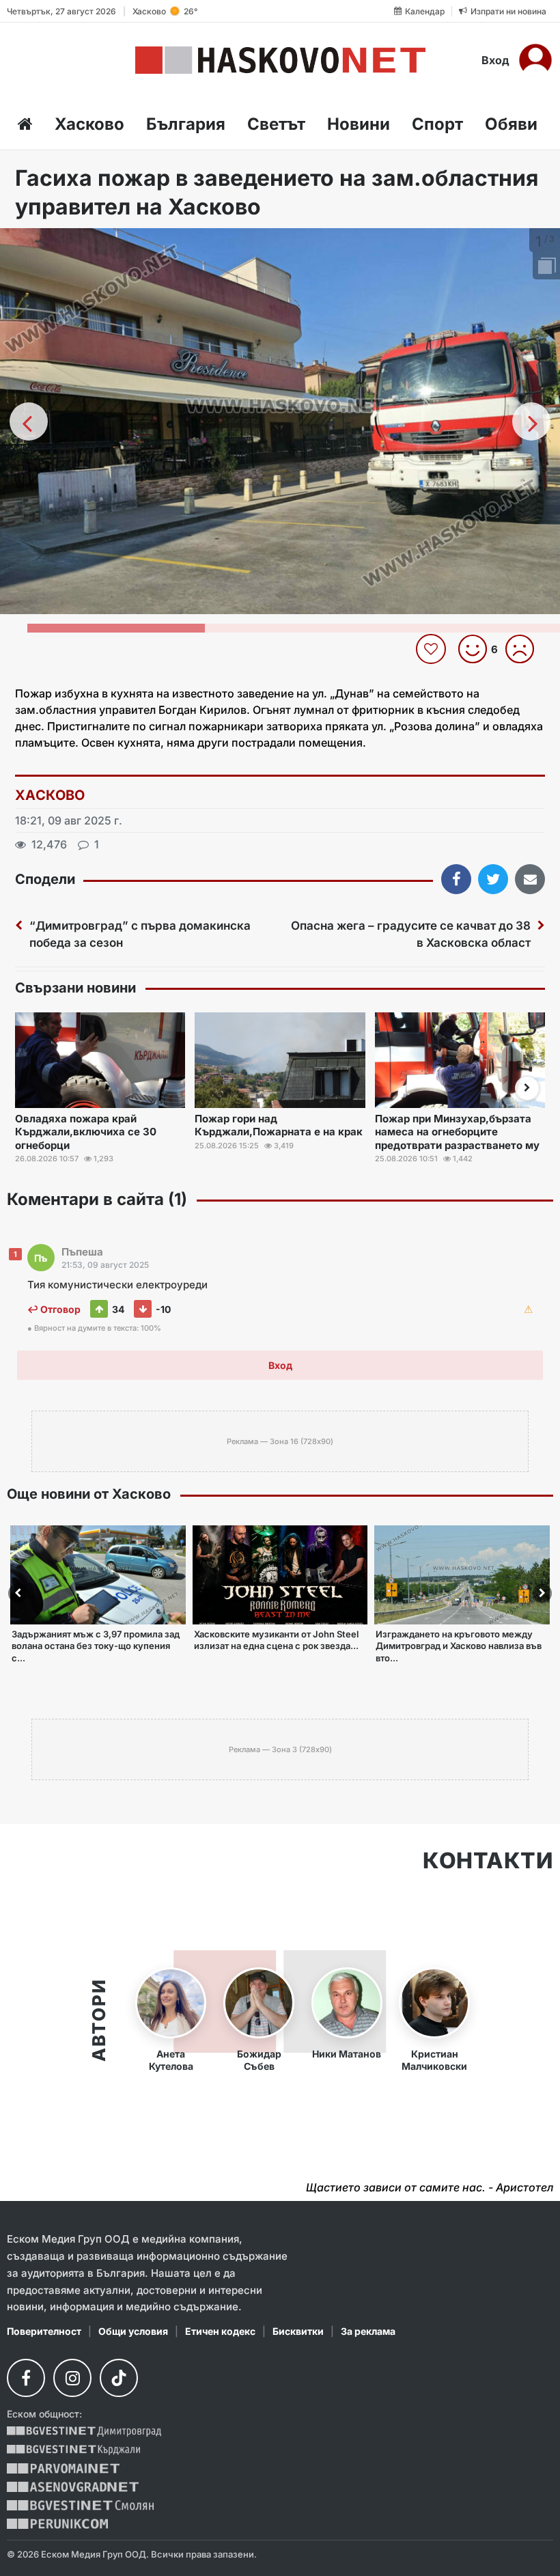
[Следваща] (531, 421)
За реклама (368, 2331)
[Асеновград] (73, 2487)
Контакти (488, 1861)
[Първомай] (63, 2468)
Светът (276, 124)
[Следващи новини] (527, 1088)
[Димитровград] (84, 2432)
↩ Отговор (54, 1309)
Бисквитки (298, 2331)
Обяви (511, 124)
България (186, 124)
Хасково (89, 124)
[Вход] (535, 60)
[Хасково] (280, 60)
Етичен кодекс (220, 2331)
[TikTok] (119, 2378)
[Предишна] (29, 421)
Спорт (437, 124)
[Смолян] (80, 2505)
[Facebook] (26, 2378)
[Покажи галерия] (545, 267)
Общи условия (133, 2331)
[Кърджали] (73, 2450)
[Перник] (57, 2524)
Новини (359, 124)
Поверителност (44, 2331)
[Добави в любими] (433, 649)
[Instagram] (72, 2378)
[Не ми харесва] (525, 649)
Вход (495, 60)
